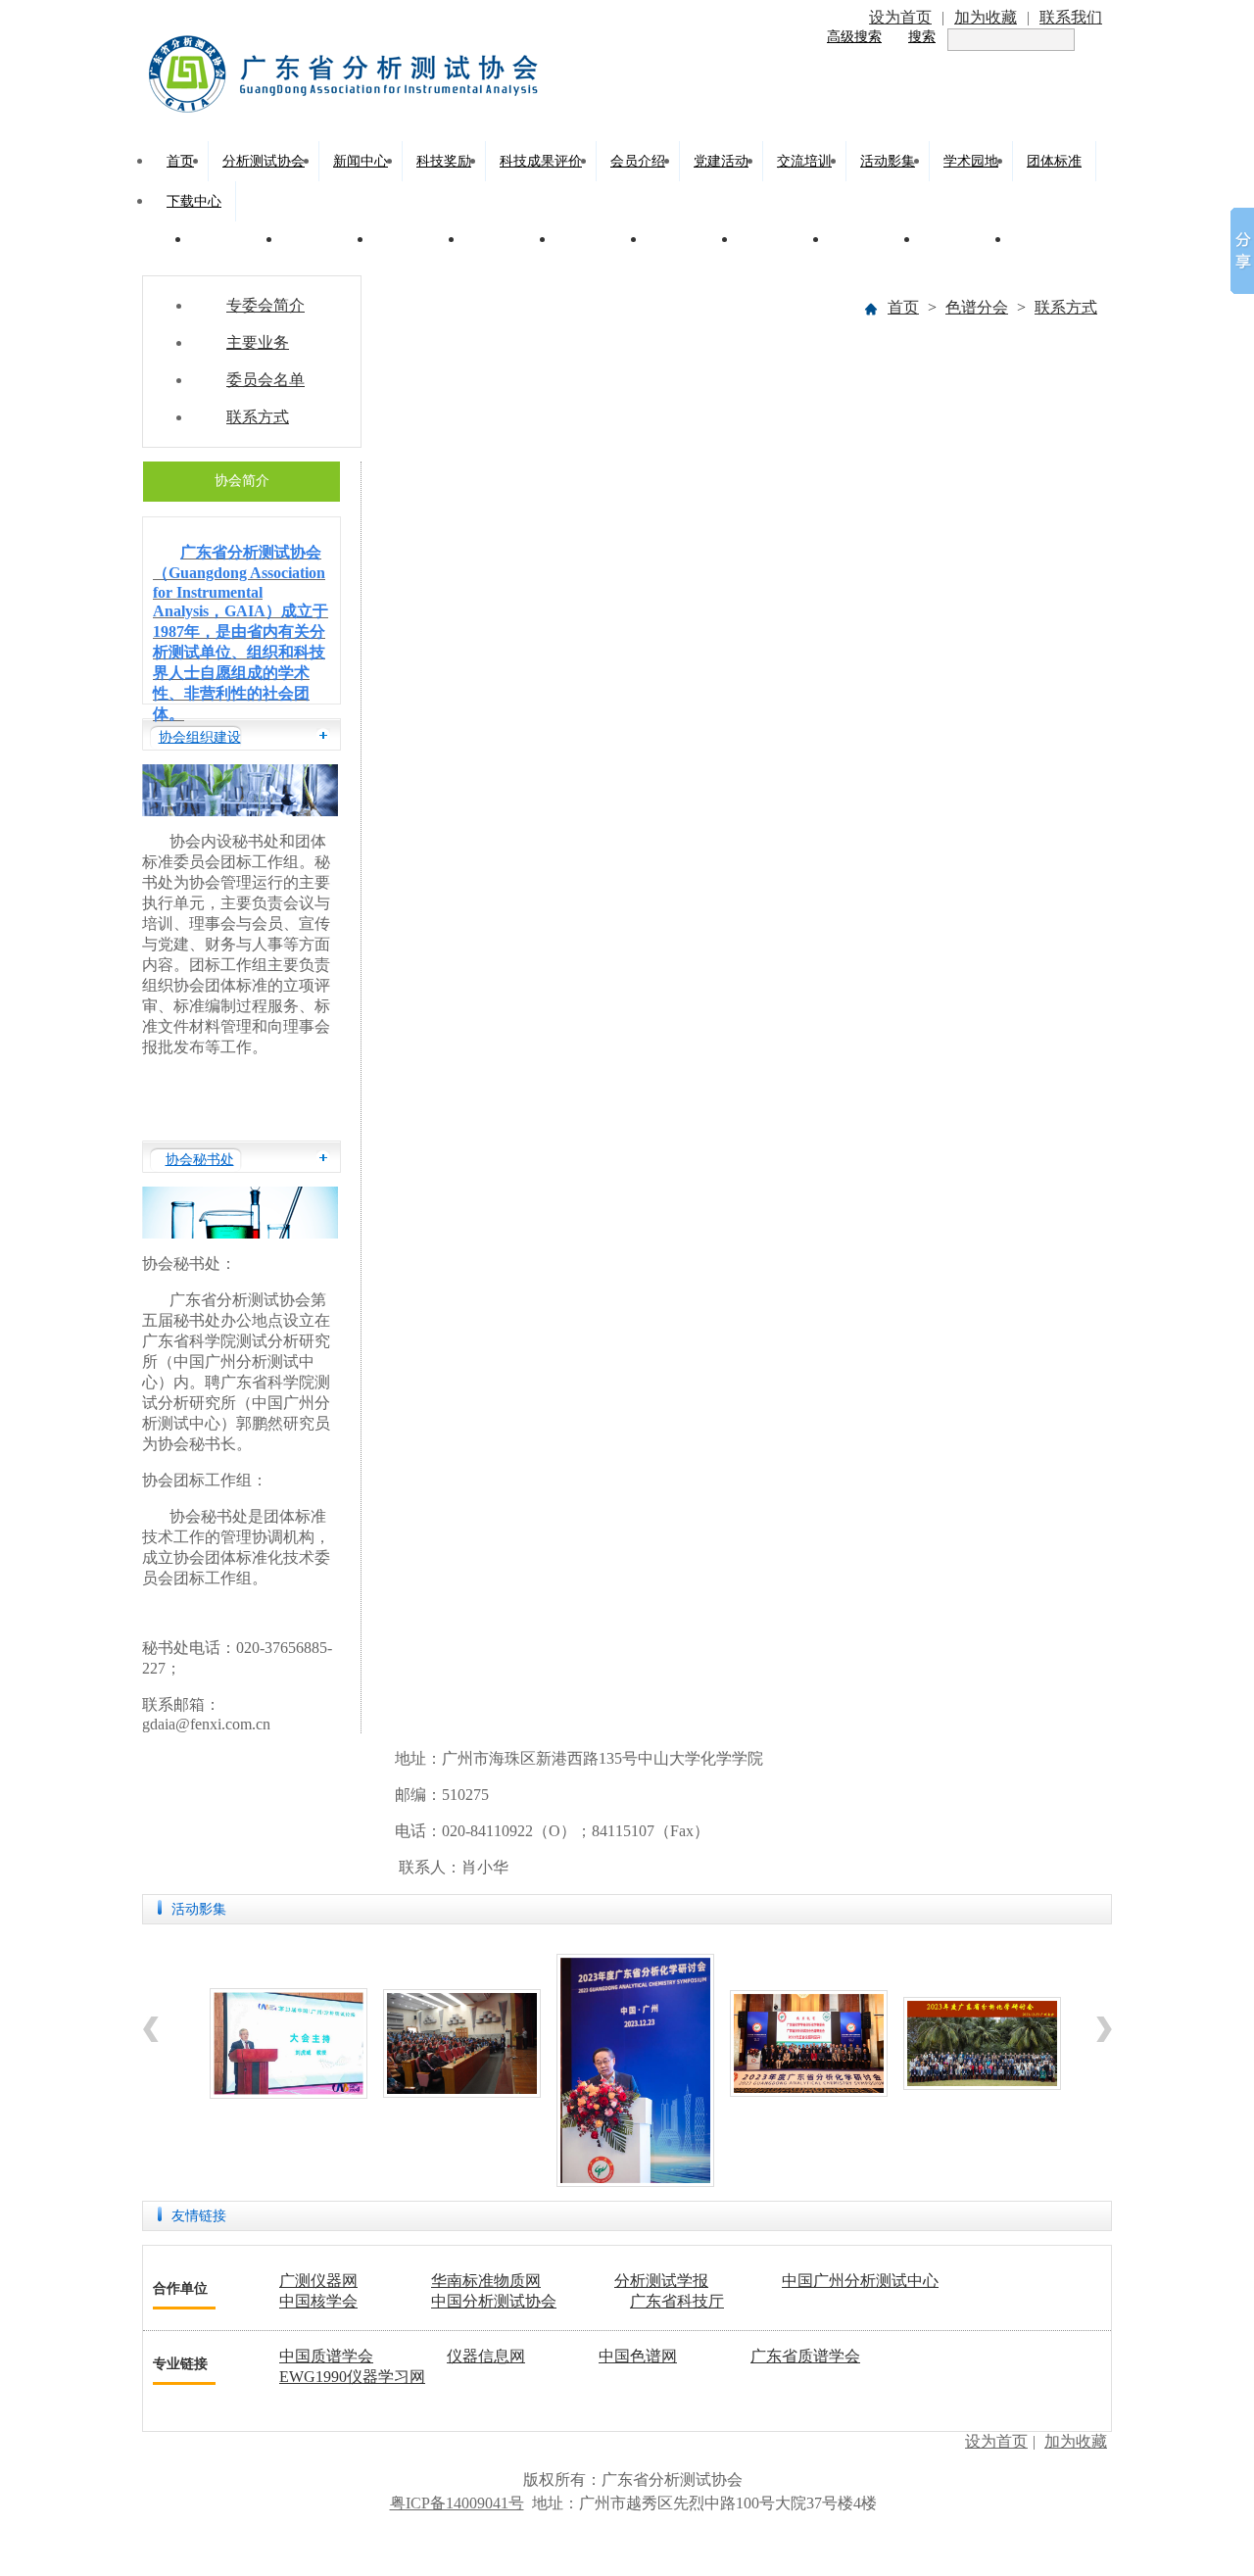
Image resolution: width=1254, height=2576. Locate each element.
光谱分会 (415, 239)
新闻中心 (361, 161)
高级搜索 (854, 37)
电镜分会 (506, 239)
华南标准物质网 (486, 2281)
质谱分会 (233, 239)
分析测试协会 (264, 161)
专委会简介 (265, 305)
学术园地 (971, 161)
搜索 (922, 37)
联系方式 (1066, 307)
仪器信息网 (486, 2356)
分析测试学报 (661, 2281)
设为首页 (900, 17)
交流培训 (804, 161)
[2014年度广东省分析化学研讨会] (462, 2092)
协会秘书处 (200, 1160)
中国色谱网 (638, 2356)
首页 (180, 161)
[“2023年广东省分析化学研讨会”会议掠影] (635, 2182)
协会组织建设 (200, 737)
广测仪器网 (318, 2281)
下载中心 (194, 201)
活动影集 (888, 161)
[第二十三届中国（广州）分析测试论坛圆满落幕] (289, 2093)
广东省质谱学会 (805, 2356)
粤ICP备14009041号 (457, 2503)
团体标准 (1054, 161)
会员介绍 (638, 161)
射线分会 (689, 239)
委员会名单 (265, 380)
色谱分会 (324, 239)
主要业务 (258, 342)
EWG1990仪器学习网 (352, 2377)
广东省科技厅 (677, 2301)
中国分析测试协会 (494, 2301)
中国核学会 (318, 2301)
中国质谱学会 (326, 2356)
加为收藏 (986, 17)
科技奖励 (444, 161)
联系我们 (1071, 17)
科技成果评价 (541, 161)
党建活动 (721, 161)
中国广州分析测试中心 (860, 2281)
